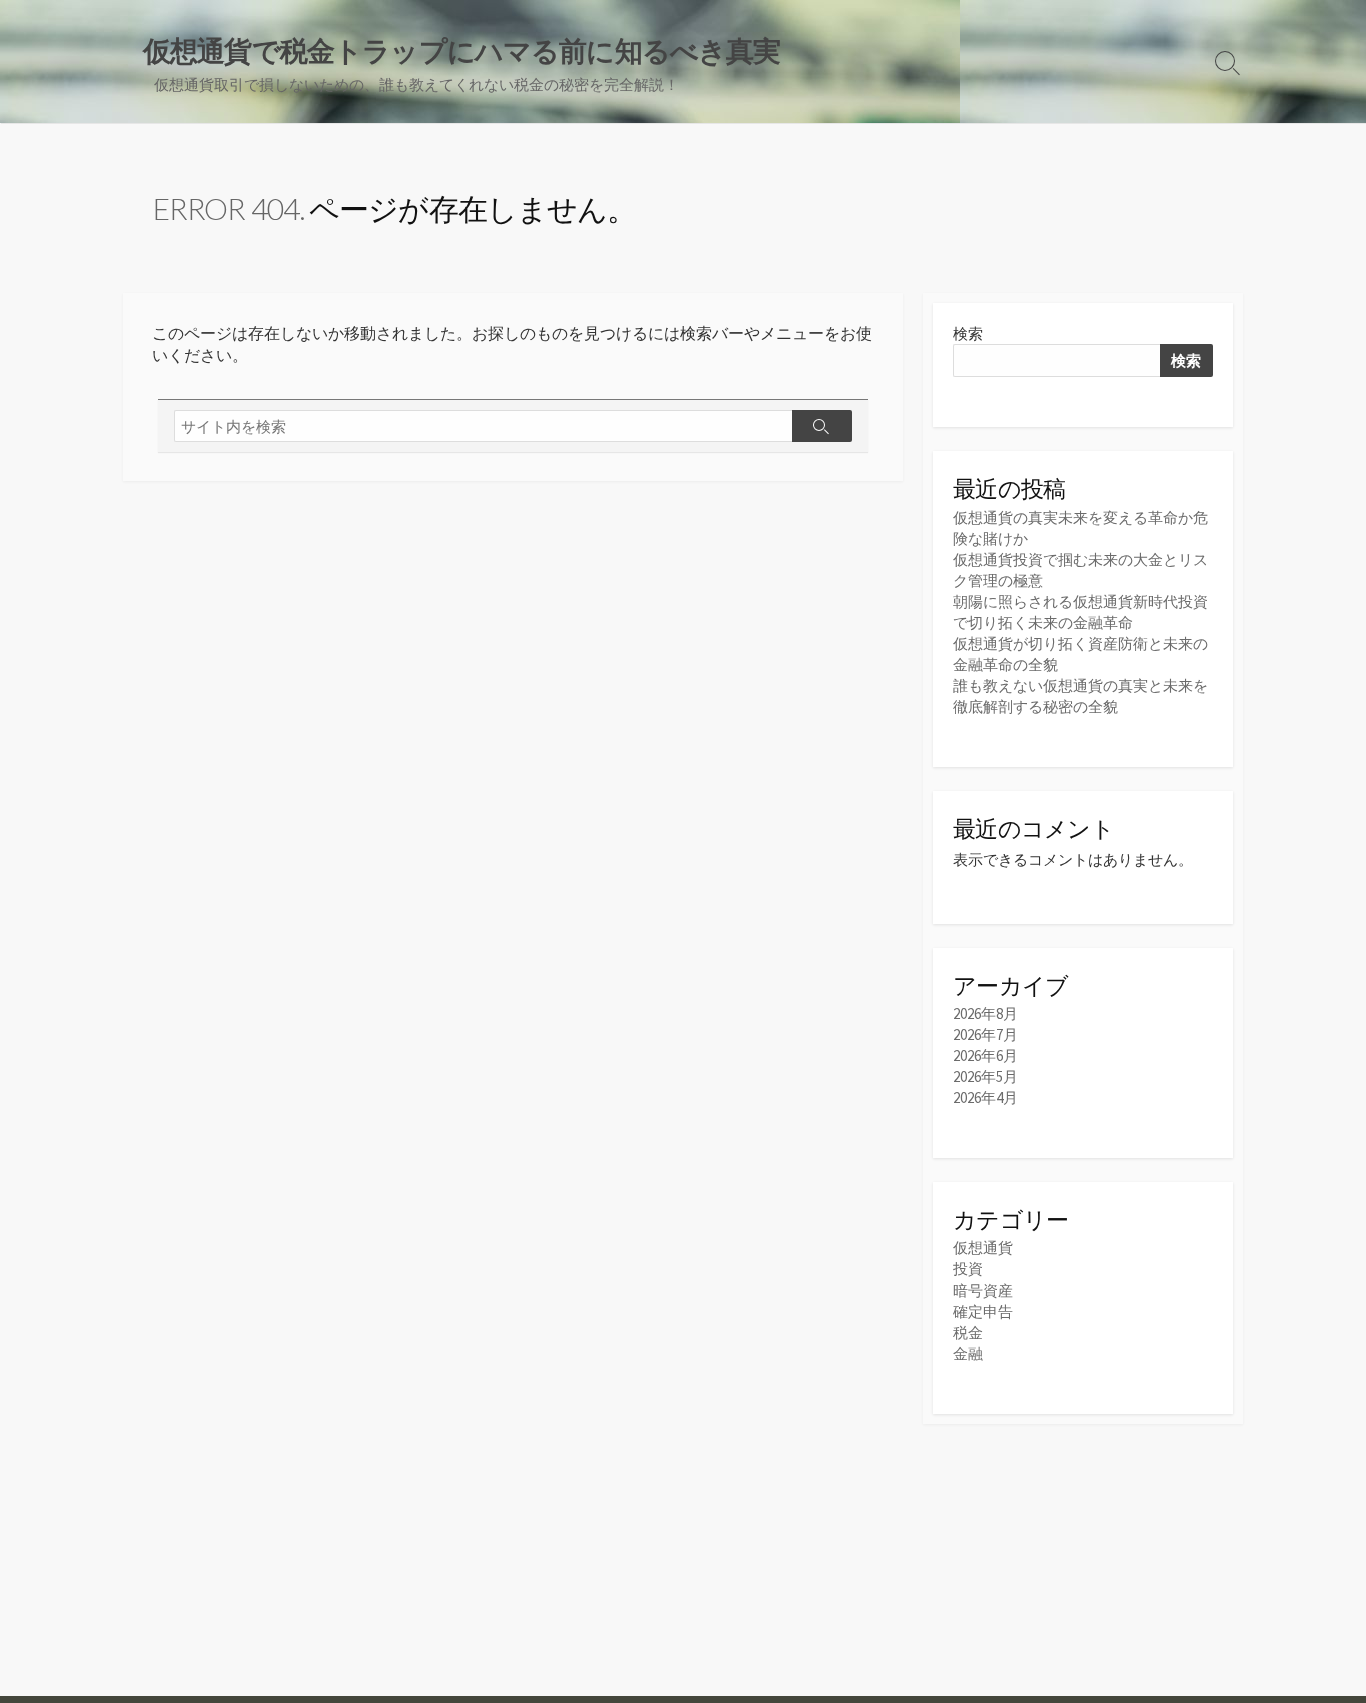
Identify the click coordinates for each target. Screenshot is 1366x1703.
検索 (968, 333)
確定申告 (983, 1311)
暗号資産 (983, 1290)
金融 (968, 1353)
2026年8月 (985, 1013)
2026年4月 (985, 1097)
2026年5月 (985, 1076)
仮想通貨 (983, 1247)
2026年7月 (985, 1034)
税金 (968, 1332)
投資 (968, 1268)
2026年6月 (985, 1055)
